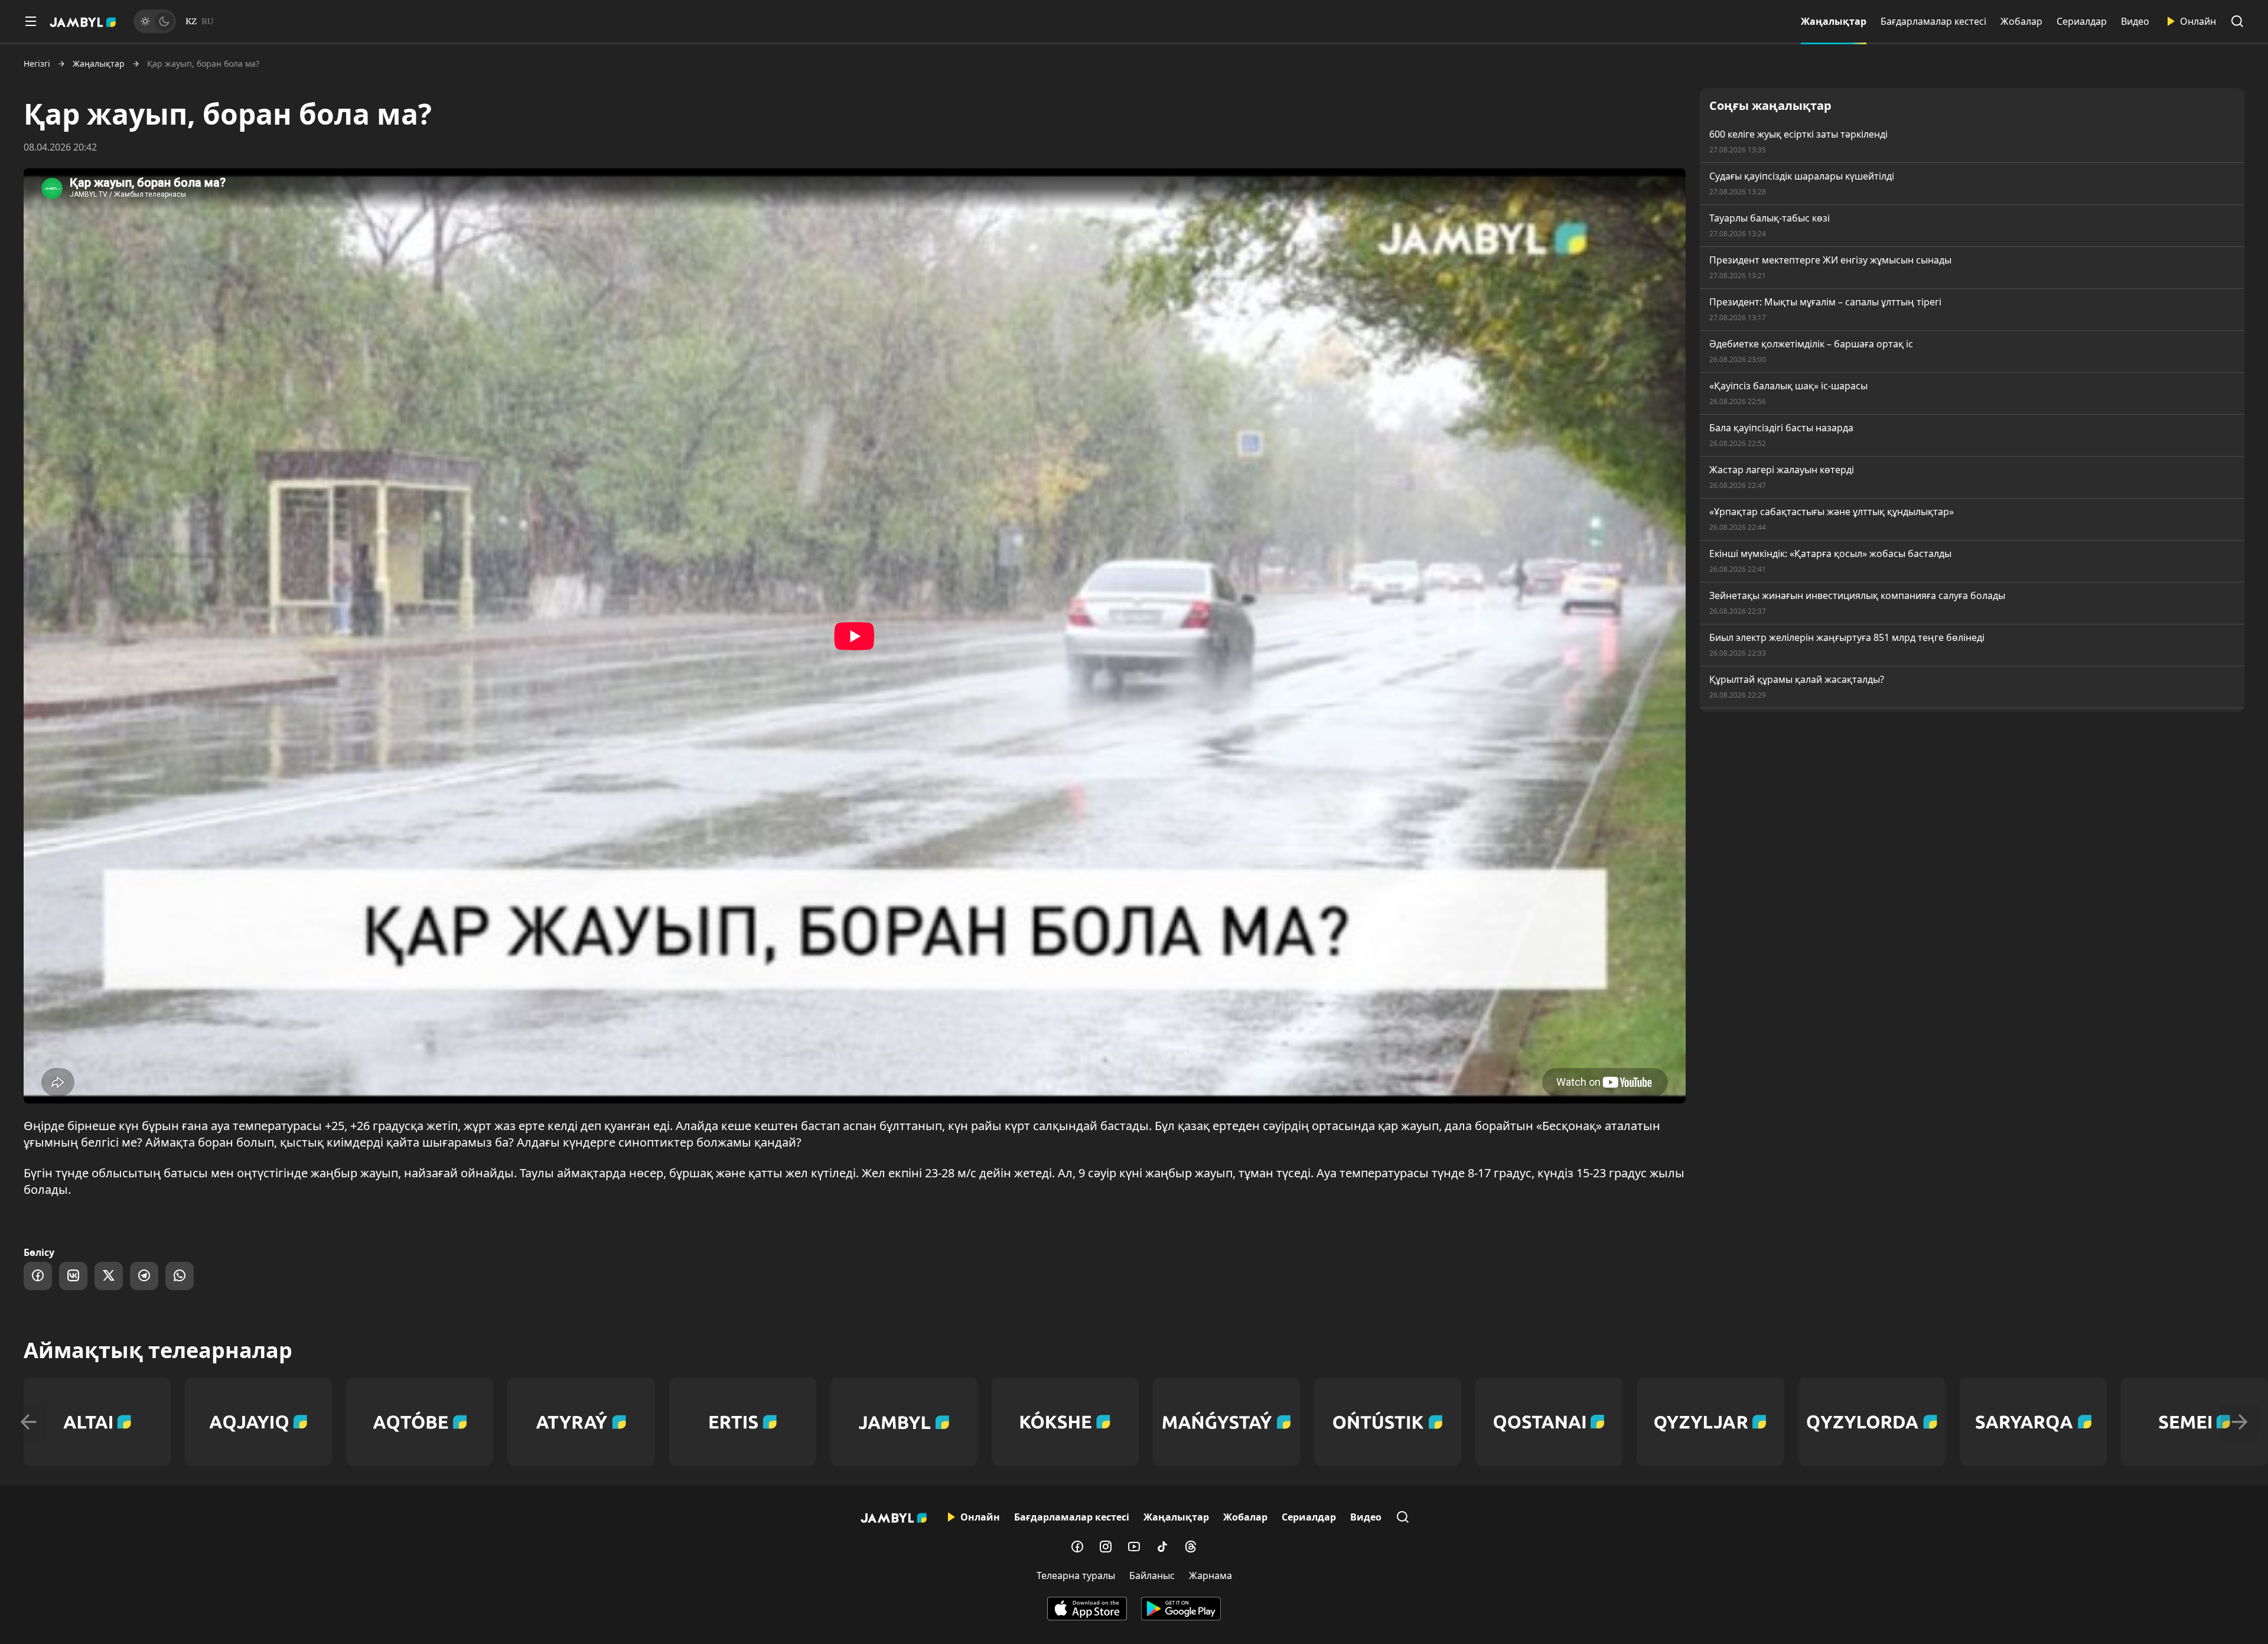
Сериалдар (2082, 21)
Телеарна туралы (1076, 1575)
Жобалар (2021, 21)
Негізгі (37, 64)
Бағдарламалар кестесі (1933, 21)
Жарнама (1210, 1575)
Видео (2135, 21)
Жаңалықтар (1834, 21)
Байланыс (1152, 1575)
